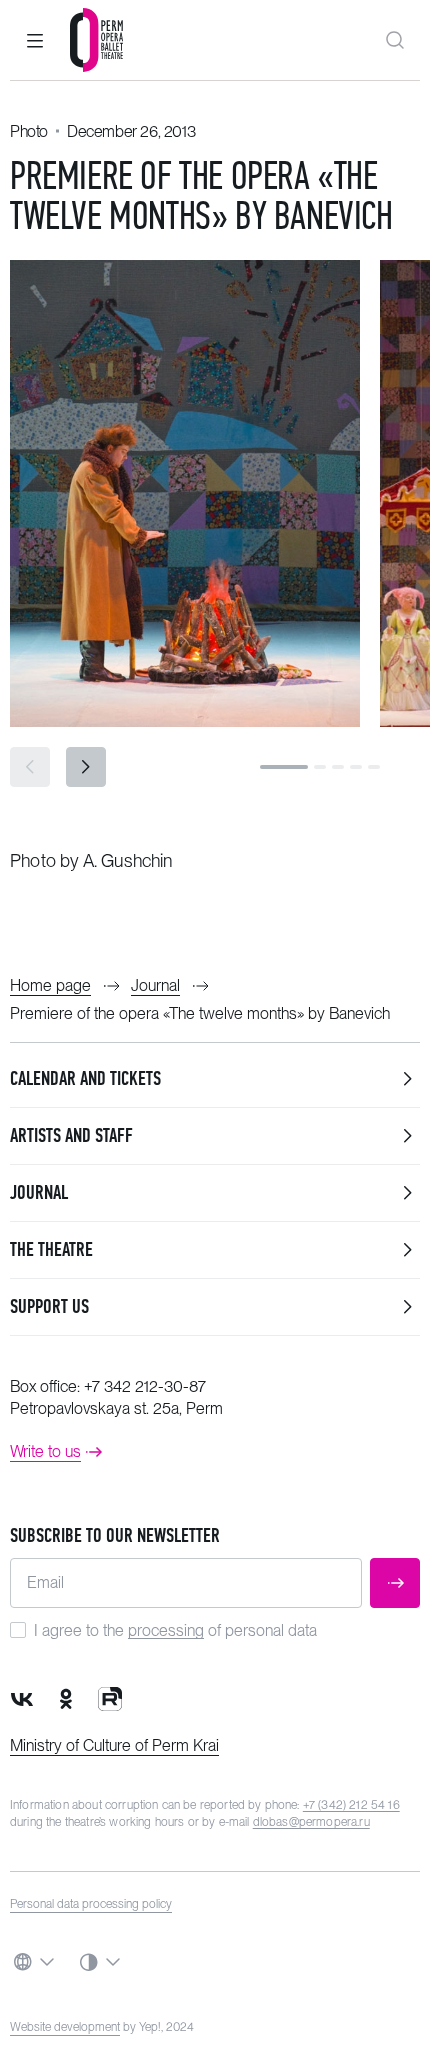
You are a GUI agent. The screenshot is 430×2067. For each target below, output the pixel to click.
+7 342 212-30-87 (145, 1386)
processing (166, 1630)
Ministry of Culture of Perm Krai (114, 1745)
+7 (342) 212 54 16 (351, 1805)
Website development (65, 2027)
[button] (35, 40)
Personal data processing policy (91, 1904)
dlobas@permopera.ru (311, 1822)
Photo (29, 131)
